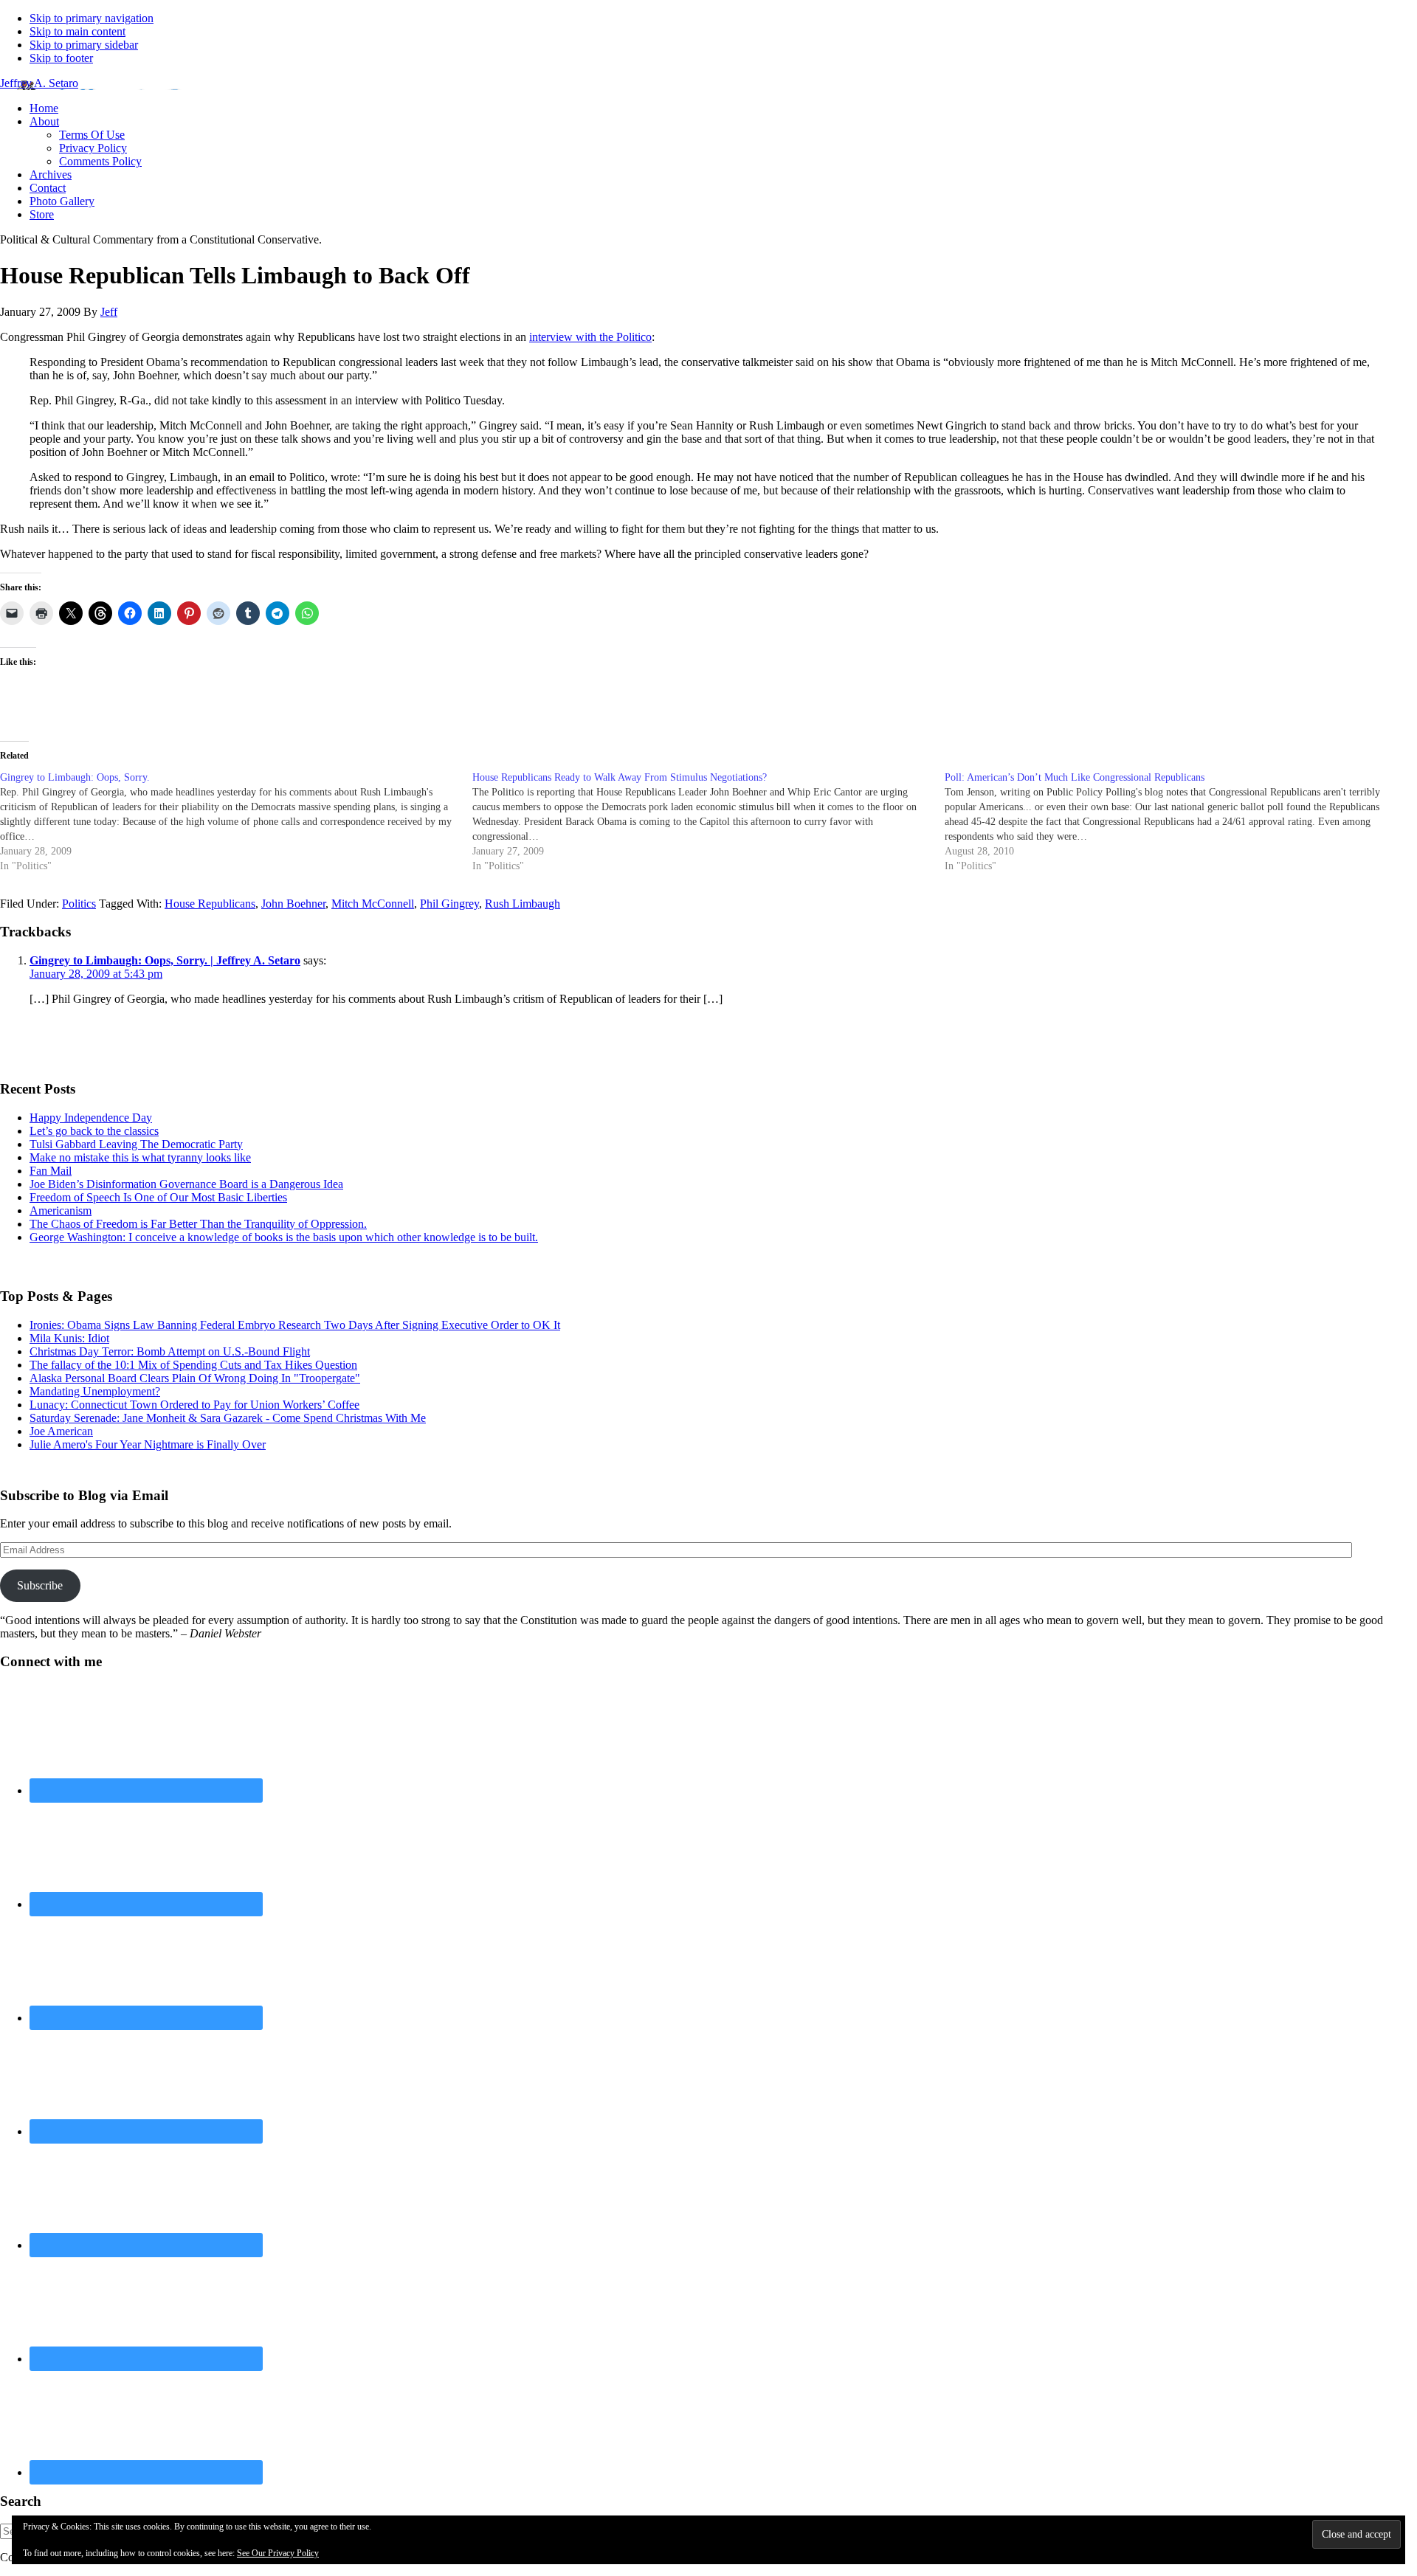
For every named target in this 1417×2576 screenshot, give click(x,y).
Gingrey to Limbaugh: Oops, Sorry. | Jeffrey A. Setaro (165, 960)
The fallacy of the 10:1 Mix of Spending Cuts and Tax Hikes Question (193, 1365)
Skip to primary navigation (92, 18)
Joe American (61, 1431)
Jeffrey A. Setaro (39, 83)
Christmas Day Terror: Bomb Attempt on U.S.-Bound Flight (170, 1351)
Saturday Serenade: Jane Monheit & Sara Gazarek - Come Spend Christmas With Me (228, 1418)
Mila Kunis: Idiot (69, 1338)
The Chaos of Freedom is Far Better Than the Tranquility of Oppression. (198, 1224)
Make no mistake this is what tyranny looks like (140, 1157)
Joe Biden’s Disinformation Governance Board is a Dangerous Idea (186, 1184)
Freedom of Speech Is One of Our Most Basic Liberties (158, 1197)
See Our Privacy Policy (278, 2553)
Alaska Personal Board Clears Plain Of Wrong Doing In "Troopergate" (195, 1378)
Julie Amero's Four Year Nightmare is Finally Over (148, 1444)
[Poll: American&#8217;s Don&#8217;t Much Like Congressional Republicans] (1181, 822)
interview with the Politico (590, 337)
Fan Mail (51, 1171)
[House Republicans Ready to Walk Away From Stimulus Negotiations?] (708, 822)
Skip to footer (61, 58)
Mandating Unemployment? (95, 1391)
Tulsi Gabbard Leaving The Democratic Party (136, 1144)
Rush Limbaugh (523, 904)
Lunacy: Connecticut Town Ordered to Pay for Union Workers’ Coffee (194, 1405)
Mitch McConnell (373, 904)
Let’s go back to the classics (94, 1131)
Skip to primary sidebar (84, 45)
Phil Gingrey (449, 904)
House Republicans (210, 904)
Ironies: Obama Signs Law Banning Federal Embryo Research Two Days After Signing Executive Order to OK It (295, 1325)
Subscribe (40, 1585)
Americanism (61, 1211)
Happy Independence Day (91, 1118)
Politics (79, 904)
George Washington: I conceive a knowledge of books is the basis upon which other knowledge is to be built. (284, 1237)
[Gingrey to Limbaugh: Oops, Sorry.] (236, 822)
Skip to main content (77, 31)
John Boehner (293, 904)
